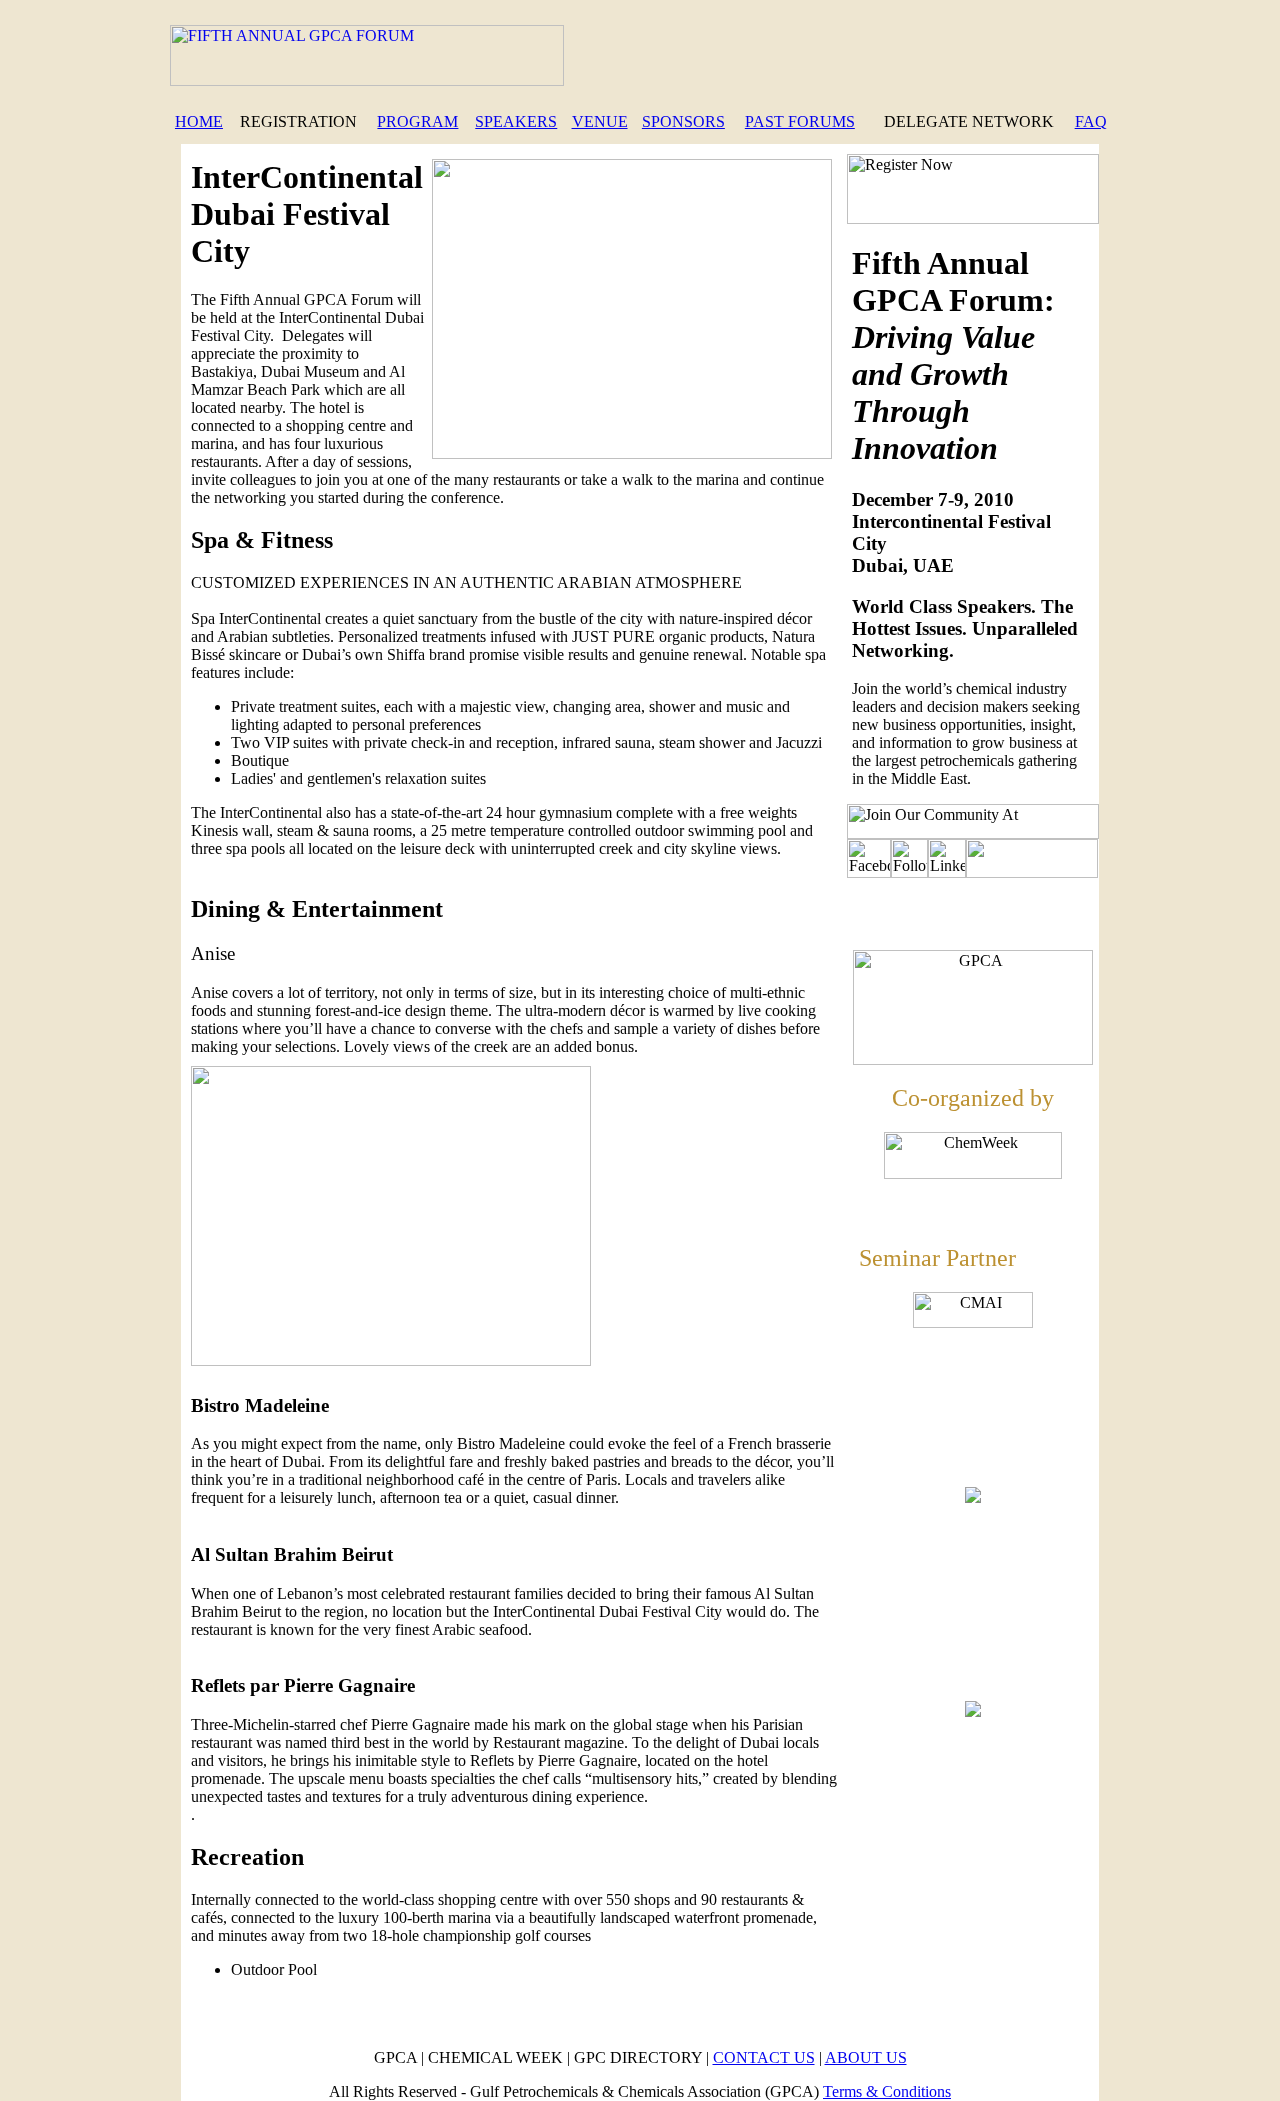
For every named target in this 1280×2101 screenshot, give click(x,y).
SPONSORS (683, 121)
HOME (199, 121)
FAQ (1091, 121)
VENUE (600, 121)
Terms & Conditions (887, 2091)
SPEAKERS (516, 121)
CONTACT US (764, 2057)
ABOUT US (866, 2057)
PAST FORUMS (800, 121)
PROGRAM (417, 121)
